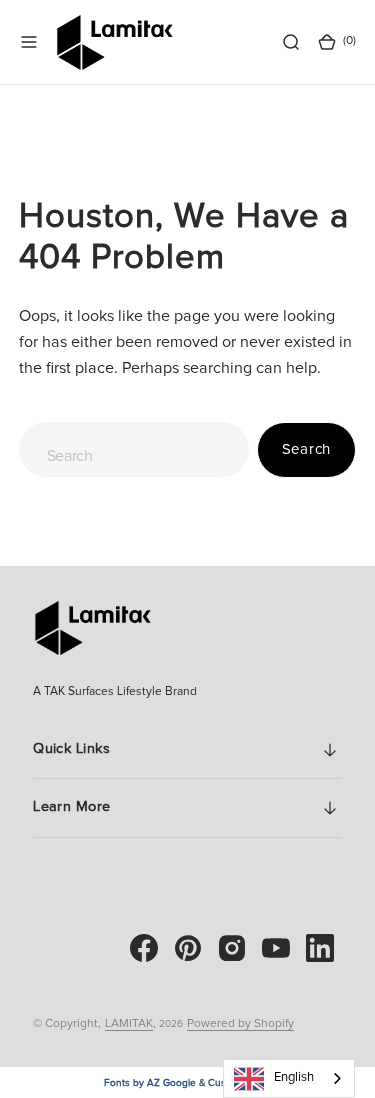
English (294, 1077)
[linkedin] (320, 948)
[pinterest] (188, 948)
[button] (29, 42)
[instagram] (232, 948)
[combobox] (134, 449)
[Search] (291, 42)
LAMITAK (129, 1024)
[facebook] (144, 948)
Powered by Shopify (240, 1024)
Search (307, 449)
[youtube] (276, 948)
